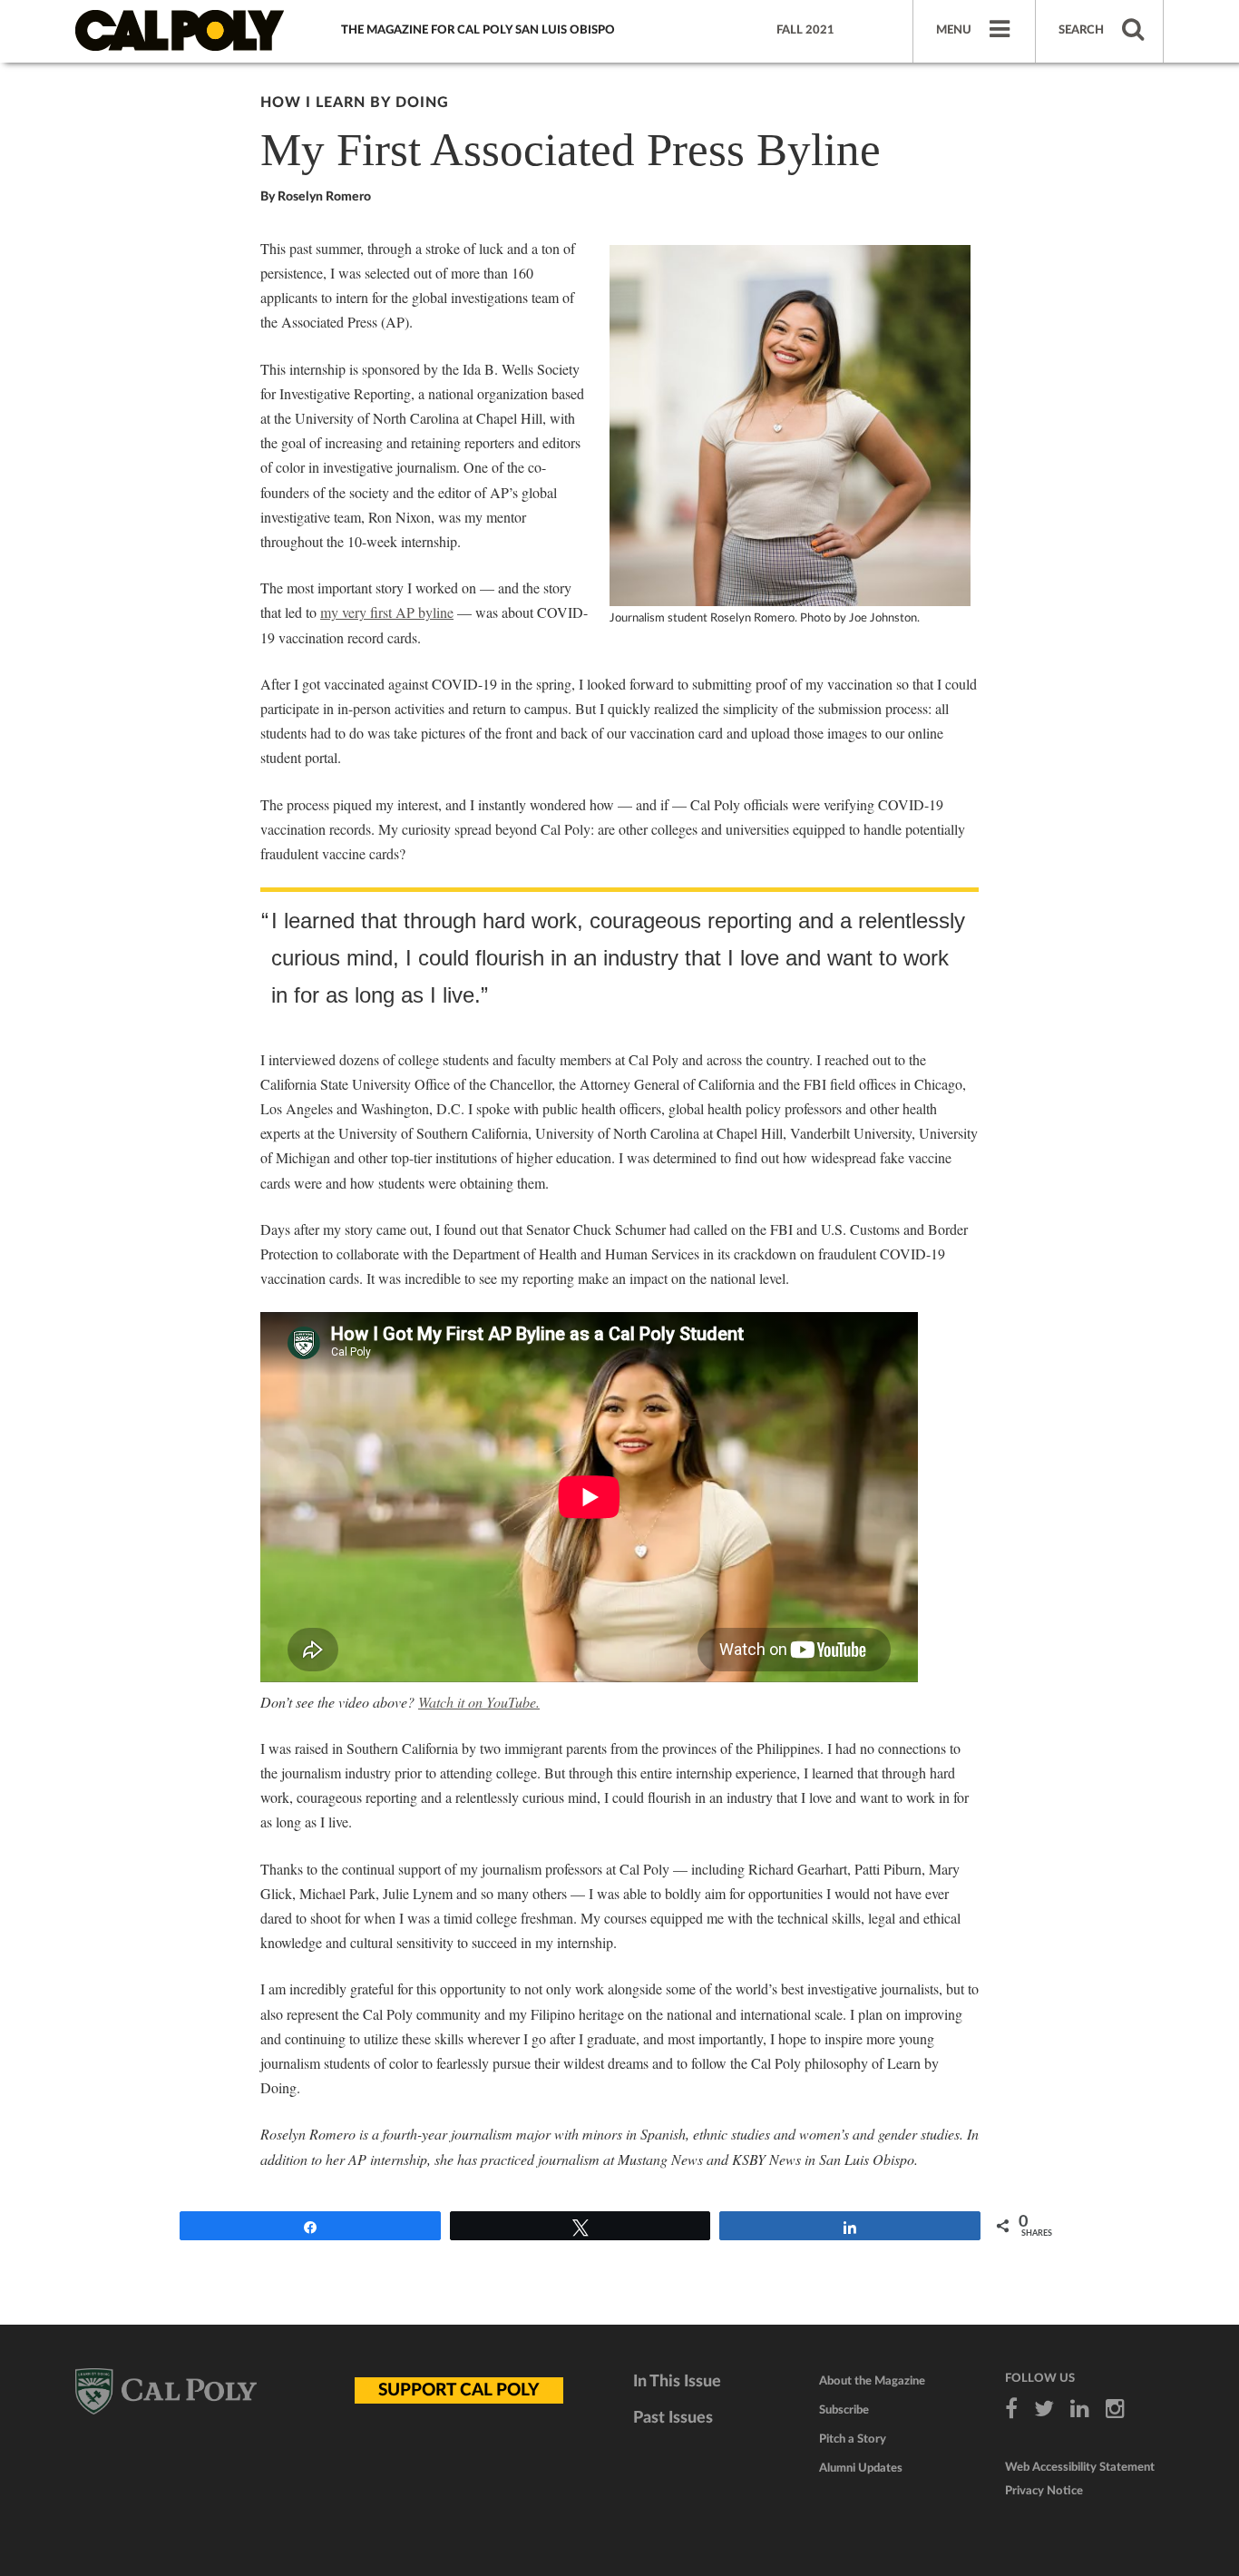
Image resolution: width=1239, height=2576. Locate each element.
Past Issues (673, 2418)
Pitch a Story (853, 2439)
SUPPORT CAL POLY (459, 2390)
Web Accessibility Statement (1080, 2468)
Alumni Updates (861, 2468)
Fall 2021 (805, 30)
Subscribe (844, 2410)
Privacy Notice (1044, 2491)
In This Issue (677, 2382)
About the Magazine (872, 2381)
